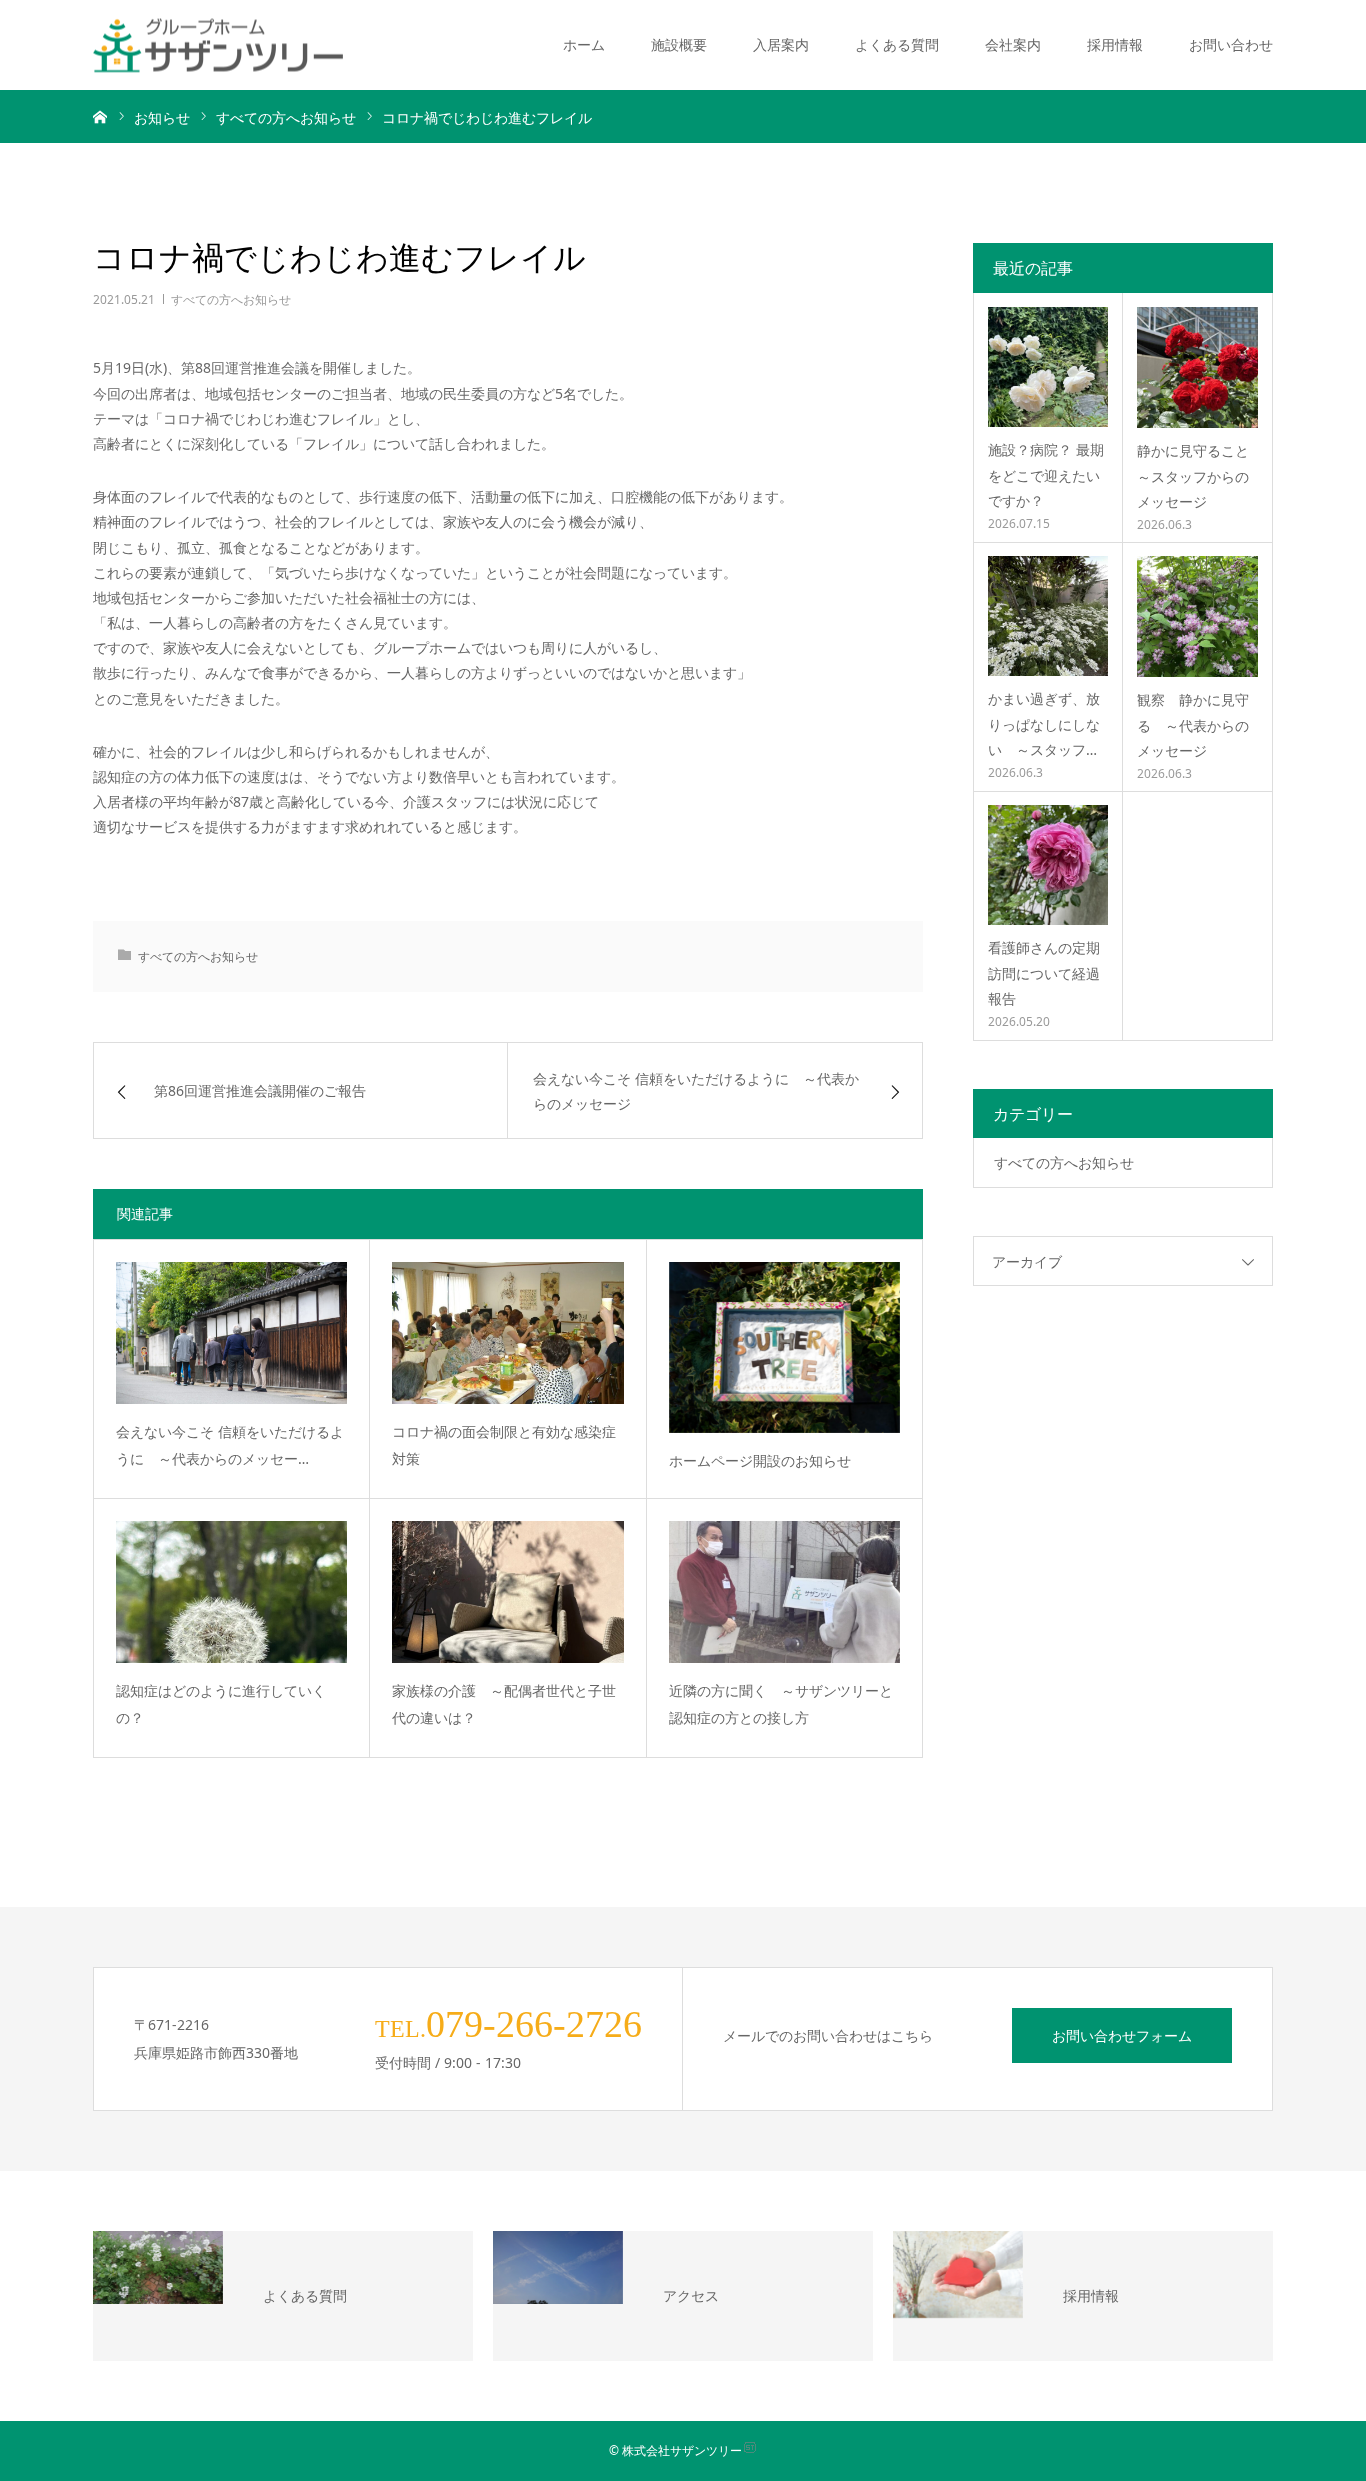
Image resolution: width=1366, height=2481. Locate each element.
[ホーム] (100, 116)
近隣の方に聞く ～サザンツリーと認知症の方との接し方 (781, 1704)
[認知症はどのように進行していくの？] (231, 1592)
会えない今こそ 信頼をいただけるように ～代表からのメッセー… (230, 1445)
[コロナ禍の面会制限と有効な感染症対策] (507, 1333)
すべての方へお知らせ (231, 299)
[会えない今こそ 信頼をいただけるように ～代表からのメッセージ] (231, 1333)
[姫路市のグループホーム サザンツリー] (218, 45)
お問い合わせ (1231, 44)
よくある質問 (897, 44)
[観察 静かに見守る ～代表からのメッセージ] (1197, 616)
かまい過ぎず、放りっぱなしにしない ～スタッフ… (1044, 723)
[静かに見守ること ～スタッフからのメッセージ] (1197, 367)
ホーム (584, 44)
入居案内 (781, 44)
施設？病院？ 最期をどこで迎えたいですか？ (1046, 474)
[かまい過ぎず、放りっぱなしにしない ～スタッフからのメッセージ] (1048, 616)
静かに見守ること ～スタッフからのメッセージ (1197, 475)
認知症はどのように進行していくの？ (221, 1704)
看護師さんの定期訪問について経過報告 (1044, 972)
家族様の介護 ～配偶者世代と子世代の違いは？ (504, 1704)
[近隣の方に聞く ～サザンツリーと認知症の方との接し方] (784, 1592)
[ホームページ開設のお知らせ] (784, 1347)
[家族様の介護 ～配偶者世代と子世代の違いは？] (507, 1592)
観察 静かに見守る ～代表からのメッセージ (1193, 724)
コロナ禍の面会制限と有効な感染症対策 (504, 1445)
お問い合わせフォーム (1122, 2035)
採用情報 (1115, 44)
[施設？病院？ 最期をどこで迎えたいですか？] (1048, 367)
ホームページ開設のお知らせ (760, 1460)
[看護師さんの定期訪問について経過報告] (1048, 865)
